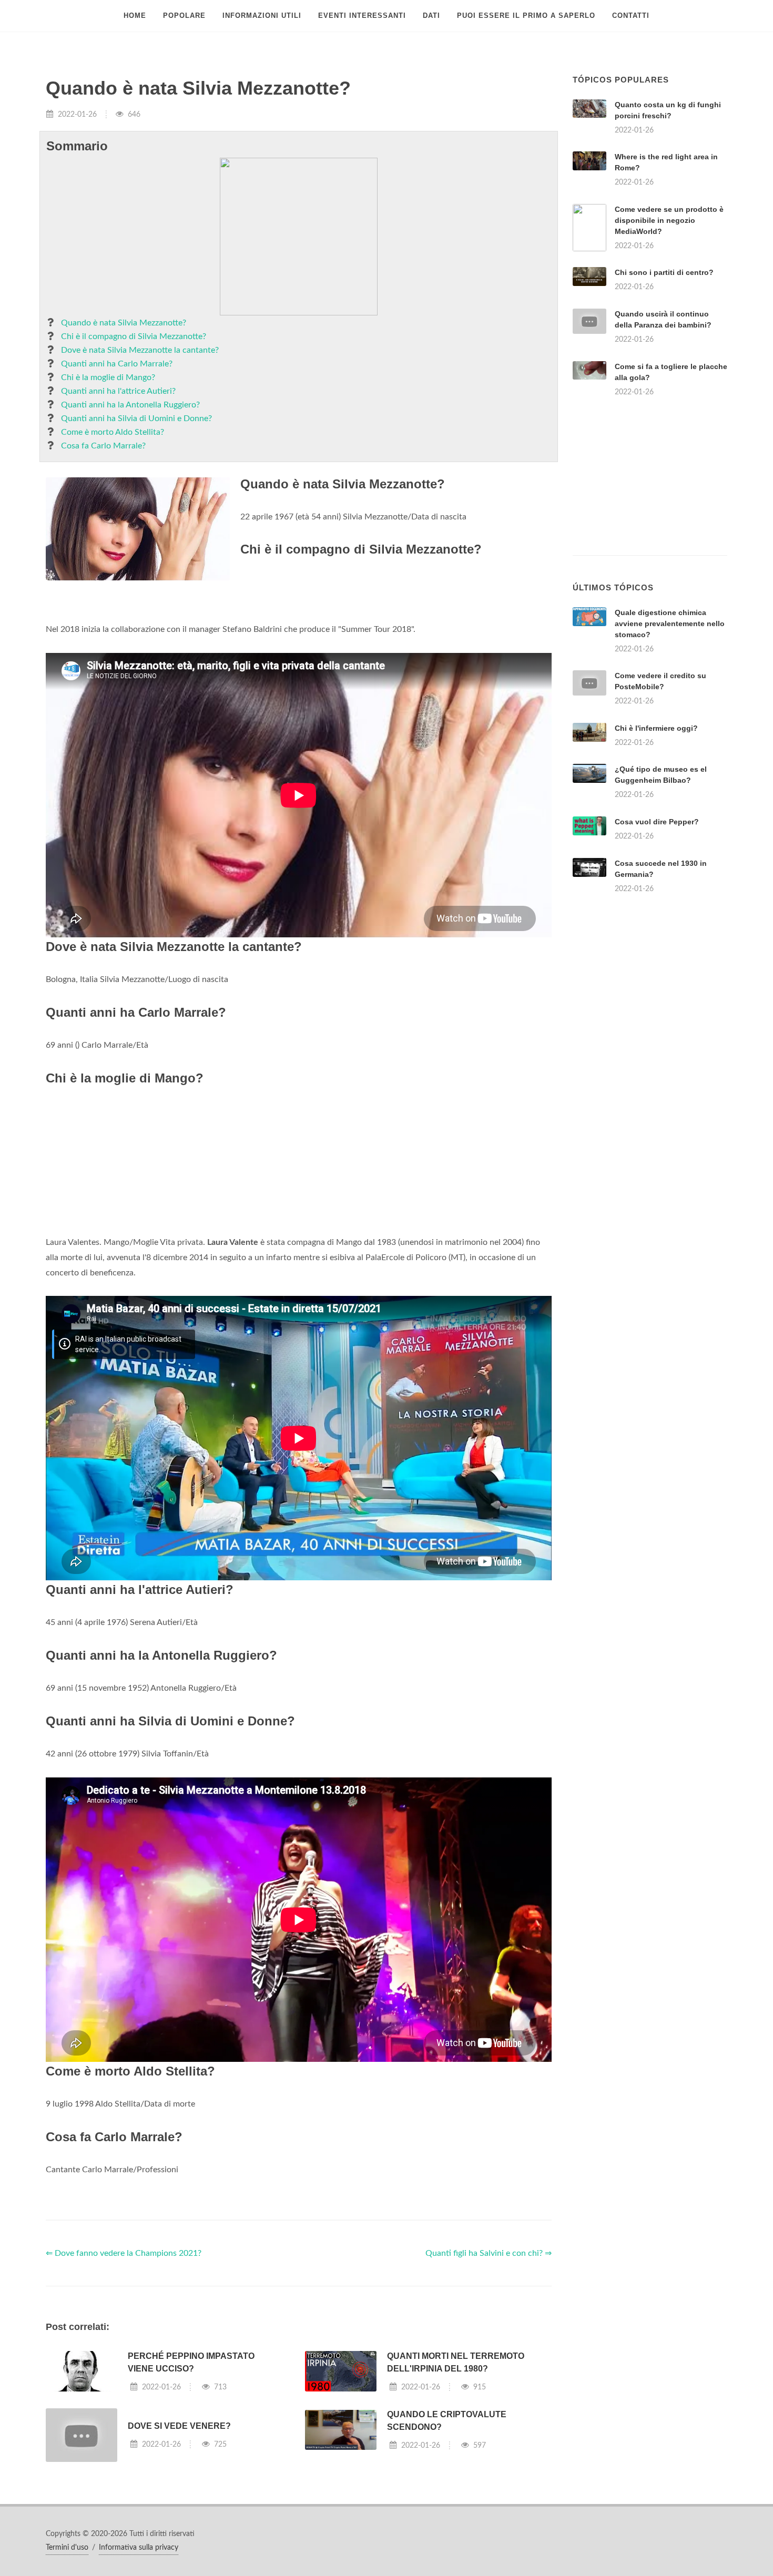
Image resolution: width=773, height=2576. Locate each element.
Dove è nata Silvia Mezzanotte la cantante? (140, 350)
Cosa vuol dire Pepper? (657, 822)
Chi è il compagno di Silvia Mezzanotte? (134, 336)
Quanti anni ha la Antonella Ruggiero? (130, 405)
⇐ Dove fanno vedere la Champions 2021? (124, 2253)
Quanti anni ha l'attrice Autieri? (118, 391)
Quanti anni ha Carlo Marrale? (117, 364)
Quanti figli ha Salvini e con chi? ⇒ (489, 2253)
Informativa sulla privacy (139, 2548)
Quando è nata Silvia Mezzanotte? (124, 323)
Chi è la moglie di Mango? (108, 377)
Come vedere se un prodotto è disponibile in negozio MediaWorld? (669, 220)
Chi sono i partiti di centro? (664, 272)
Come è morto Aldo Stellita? (113, 432)
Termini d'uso (67, 2548)
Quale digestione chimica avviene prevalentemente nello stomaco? (670, 623)
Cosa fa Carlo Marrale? (103, 446)
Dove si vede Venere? (179, 2426)
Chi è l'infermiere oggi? (656, 728)
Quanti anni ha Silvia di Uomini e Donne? (136, 418)
